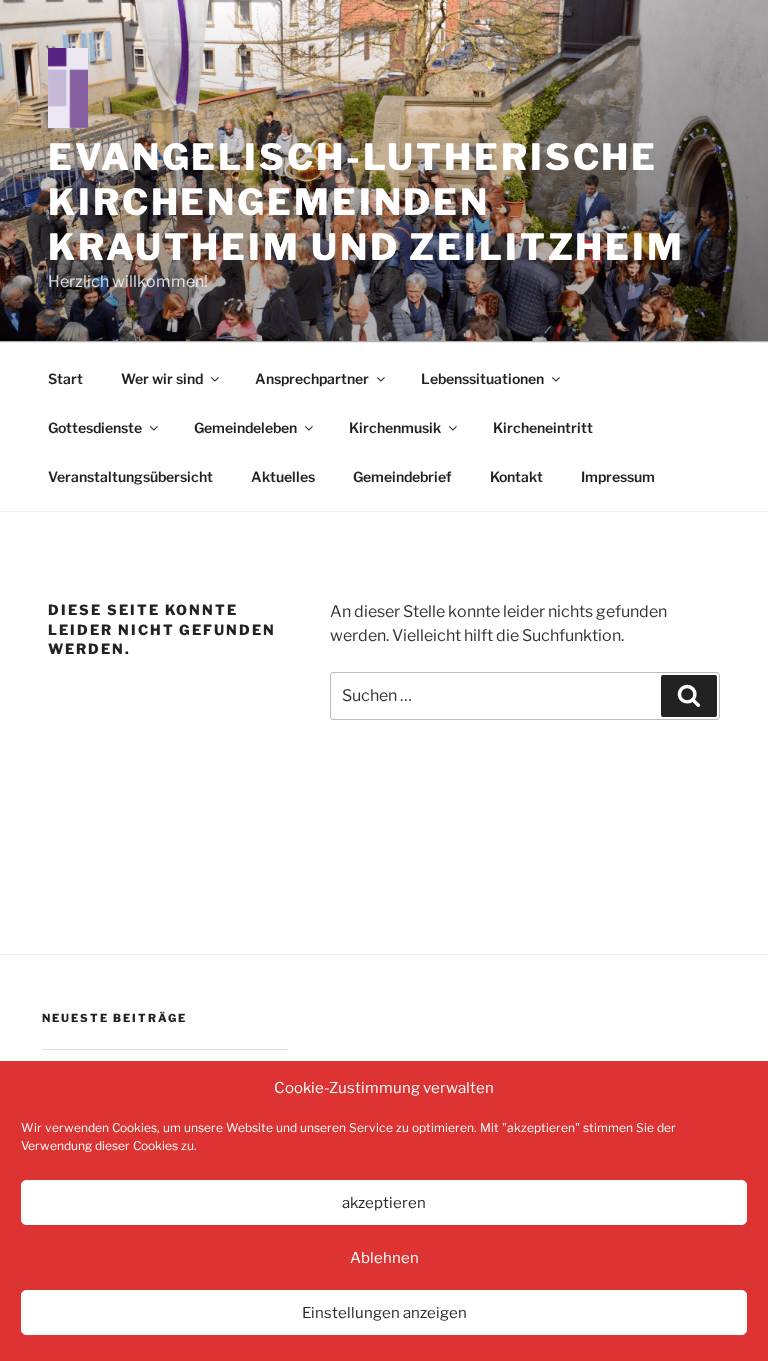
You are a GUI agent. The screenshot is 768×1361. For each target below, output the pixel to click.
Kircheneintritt (543, 427)
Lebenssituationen (482, 378)
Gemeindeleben (245, 427)
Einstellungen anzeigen (384, 1313)
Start (65, 378)
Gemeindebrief (402, 476)
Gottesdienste (95, 427)
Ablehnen (384, 1258)
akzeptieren (384, 1203)
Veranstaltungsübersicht (130, 476)
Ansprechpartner (312, 378)
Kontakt (516, 476)
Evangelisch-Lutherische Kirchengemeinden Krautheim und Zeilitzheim (366, 202)
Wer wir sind (162, 378)
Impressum (618, 476)
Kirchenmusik (395, 427)
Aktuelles (283, 476)
